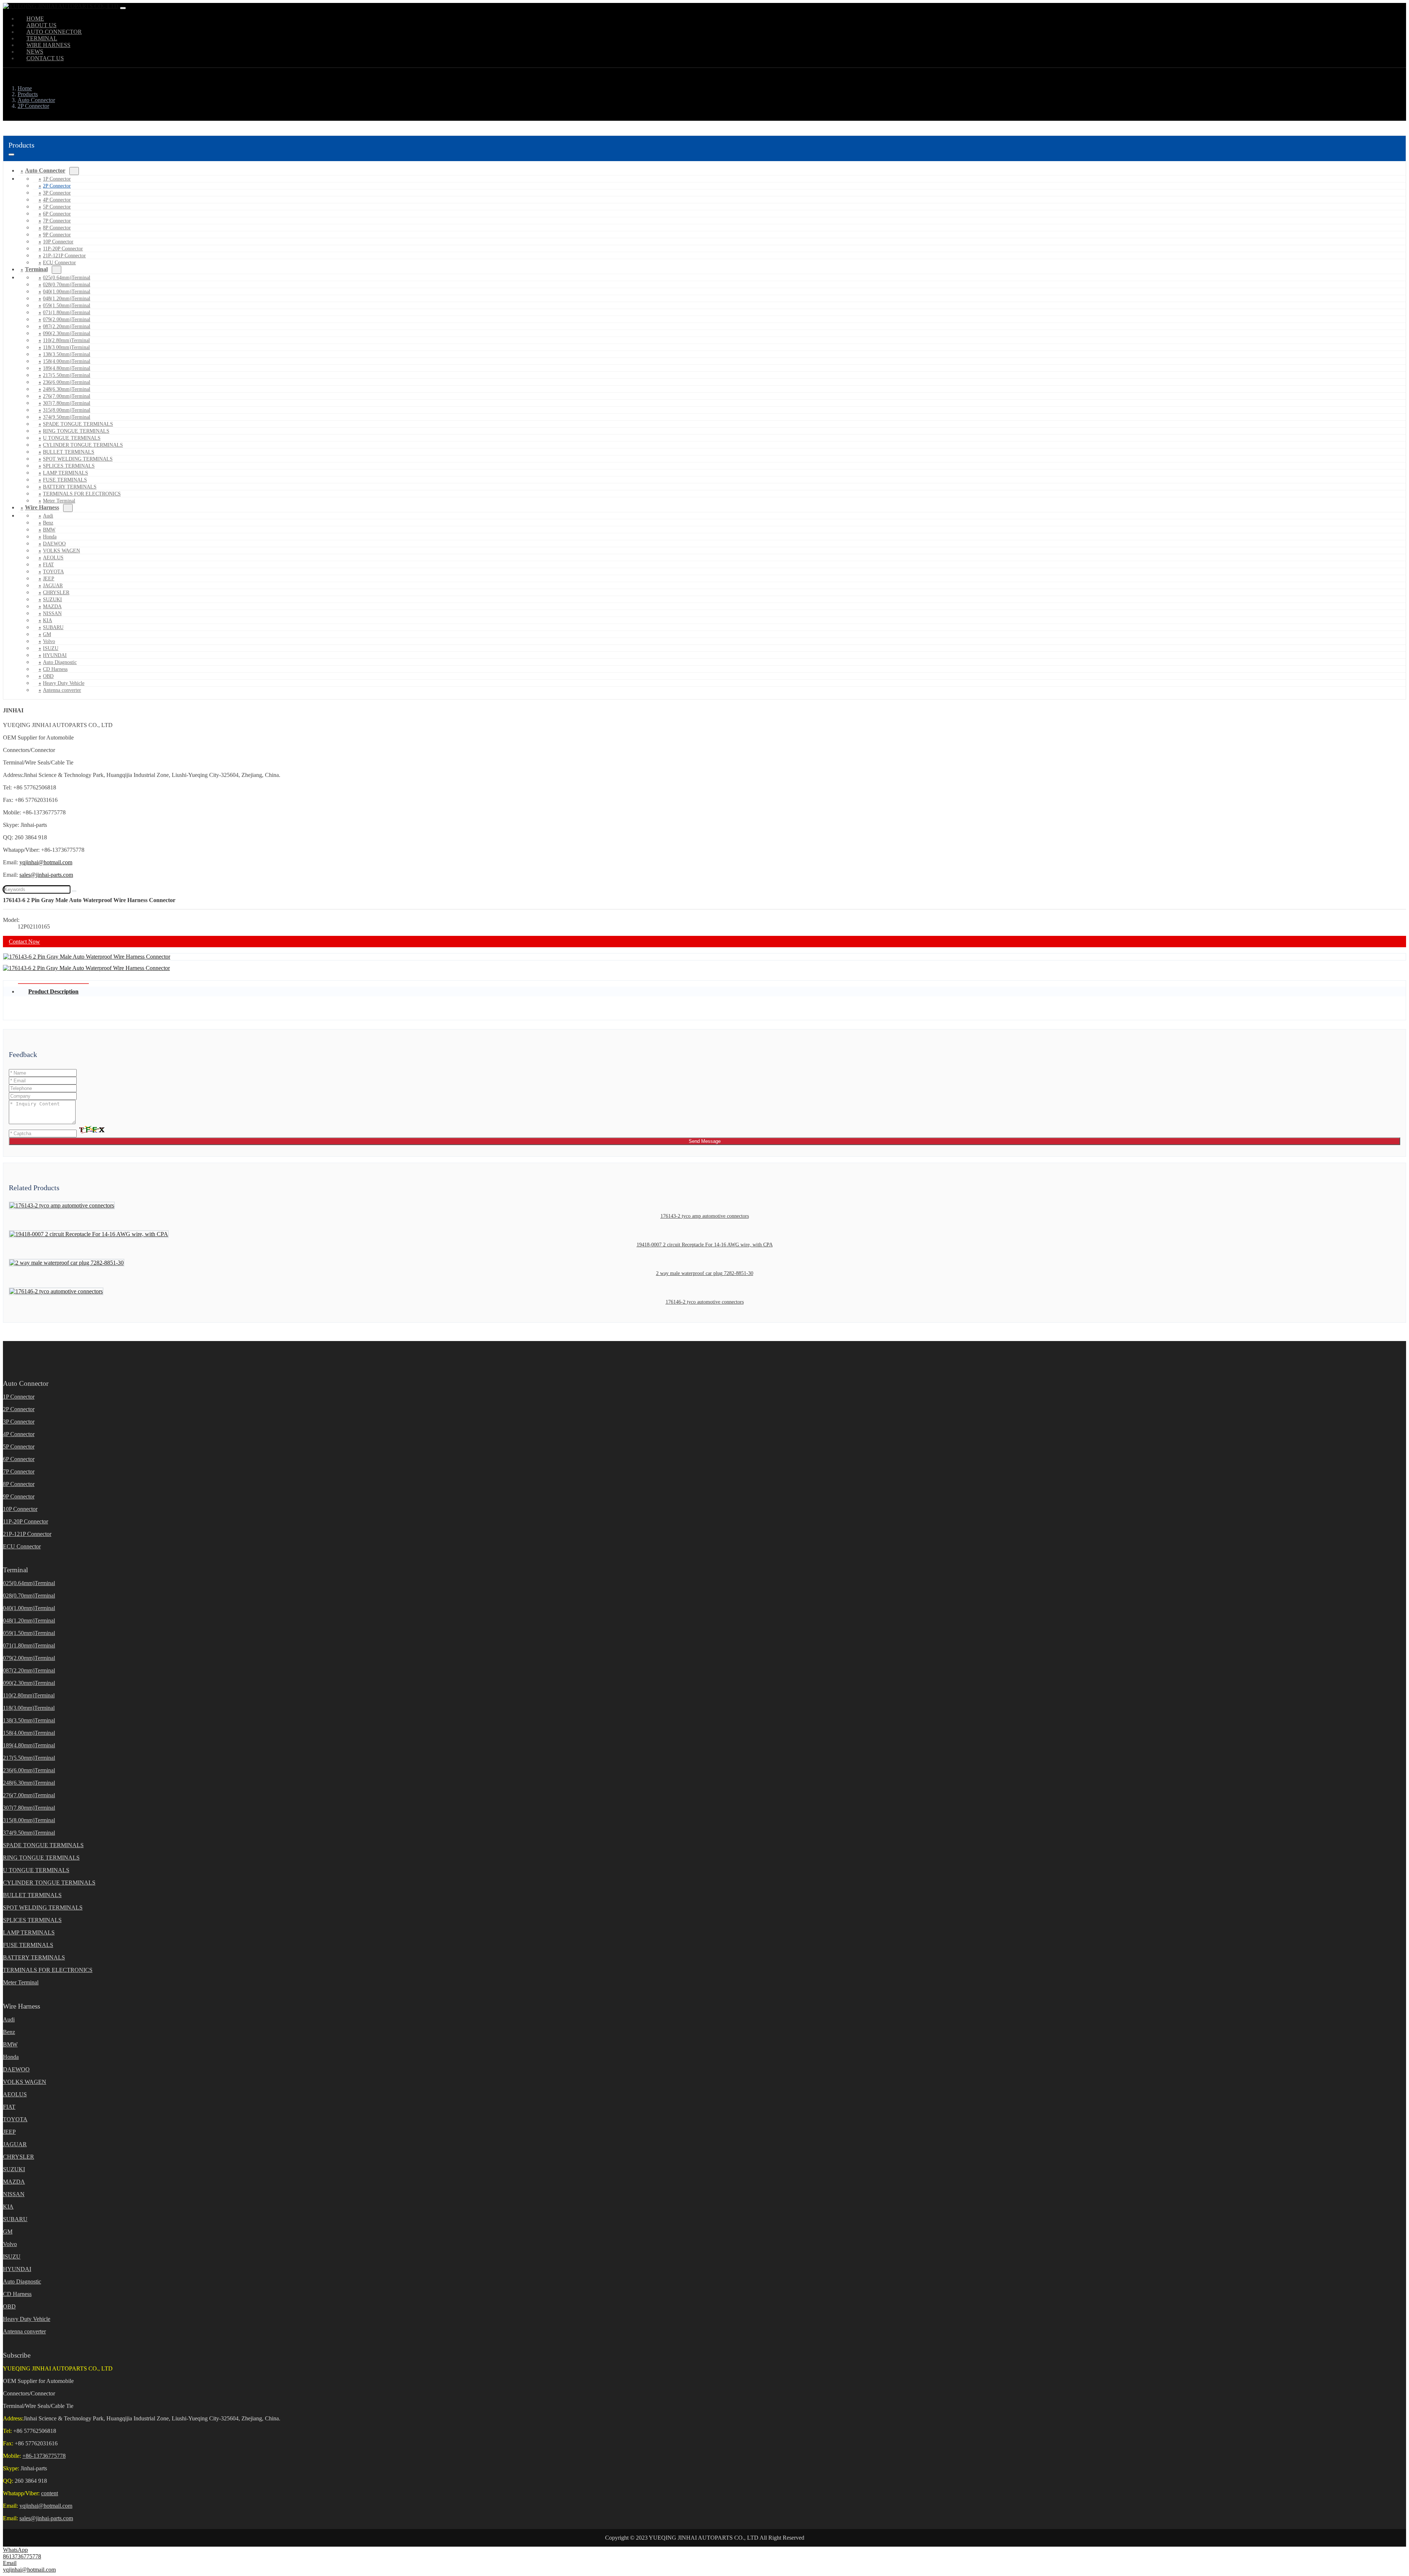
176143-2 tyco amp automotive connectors (705, 1216)
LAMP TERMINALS (65, 473)
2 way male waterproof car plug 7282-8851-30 (705, 1273)
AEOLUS (53, 558)
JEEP (49, 579)
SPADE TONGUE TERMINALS (78, 424)
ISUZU (51, 648)
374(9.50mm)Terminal (67, 417)
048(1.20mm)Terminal (67, 299)
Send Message (705, 1141)
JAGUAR (53, 586)
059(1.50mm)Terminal (67, 306)
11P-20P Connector (63, 249)
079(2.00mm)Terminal (67, 319)
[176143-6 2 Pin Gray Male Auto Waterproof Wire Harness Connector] (87, 957)
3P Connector (57, 193)
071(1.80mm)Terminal (67, 313)
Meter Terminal (21, 1982)
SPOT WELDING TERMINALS (78, 459)
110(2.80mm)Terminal (66, 340)
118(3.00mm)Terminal (66, 347)
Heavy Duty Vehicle (64, 683)
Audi (48, 516)
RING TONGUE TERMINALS (76, 431)
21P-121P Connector (64, 256)
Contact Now (24, 942)
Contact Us (45, 58)
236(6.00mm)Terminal (67, 382)
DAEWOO (54, 544)
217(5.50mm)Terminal (67, 375)
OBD (48, 676)
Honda (50, 537)
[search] (74, 891)
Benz (48, 523)
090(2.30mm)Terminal (67, 333)
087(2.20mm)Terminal (67, 326)
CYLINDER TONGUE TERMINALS (83, 445)
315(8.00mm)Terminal (67, 410)
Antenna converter (62, 690)
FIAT (48, 565)
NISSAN (52, 613)
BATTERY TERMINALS (70, 487)
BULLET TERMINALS (69, 452)
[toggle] (123, 8)
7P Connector (57, 221)
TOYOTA (53, 572)
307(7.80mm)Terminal (67, 403)
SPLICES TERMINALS (69, 466)
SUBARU (53, 627)
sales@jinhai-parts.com (46, 875)
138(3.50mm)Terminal (67, 354)
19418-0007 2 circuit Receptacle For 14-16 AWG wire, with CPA (705, 1245)
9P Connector (57, 235)
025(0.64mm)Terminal (67, 278)
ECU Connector (59, 263)
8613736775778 (22, 2556)
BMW (49, 530)
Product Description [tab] (53, 991)
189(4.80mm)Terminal (67, 368)
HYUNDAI (55, 655)
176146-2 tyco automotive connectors (705, 1302)
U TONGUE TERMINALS (72, 438)
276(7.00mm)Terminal (67, 396)
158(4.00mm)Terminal (67, 361)
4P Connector (57, 200)
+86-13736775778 (44, 2456)
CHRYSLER (56, 593)
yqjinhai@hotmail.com (46, 862)
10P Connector (58, 242)
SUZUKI (52, 600)
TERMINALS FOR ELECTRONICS (82, 494)
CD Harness (55, 669)
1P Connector (57, 179)
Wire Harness (42, 507)
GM (47, 634)
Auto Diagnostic (60, 662)
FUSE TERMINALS (65, 480)
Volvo (49, 641)
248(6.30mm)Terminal (67, 389)
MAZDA (52, 606)
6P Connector (57, 214)
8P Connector (57, 228)
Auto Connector (45, 170)
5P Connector (57, 207)
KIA (48, 620)
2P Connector (57, 186)
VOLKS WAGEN (61, 551)
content (50, 2493)
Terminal (36, 269)
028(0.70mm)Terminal (67, 285)
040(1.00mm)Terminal (67, 292)
